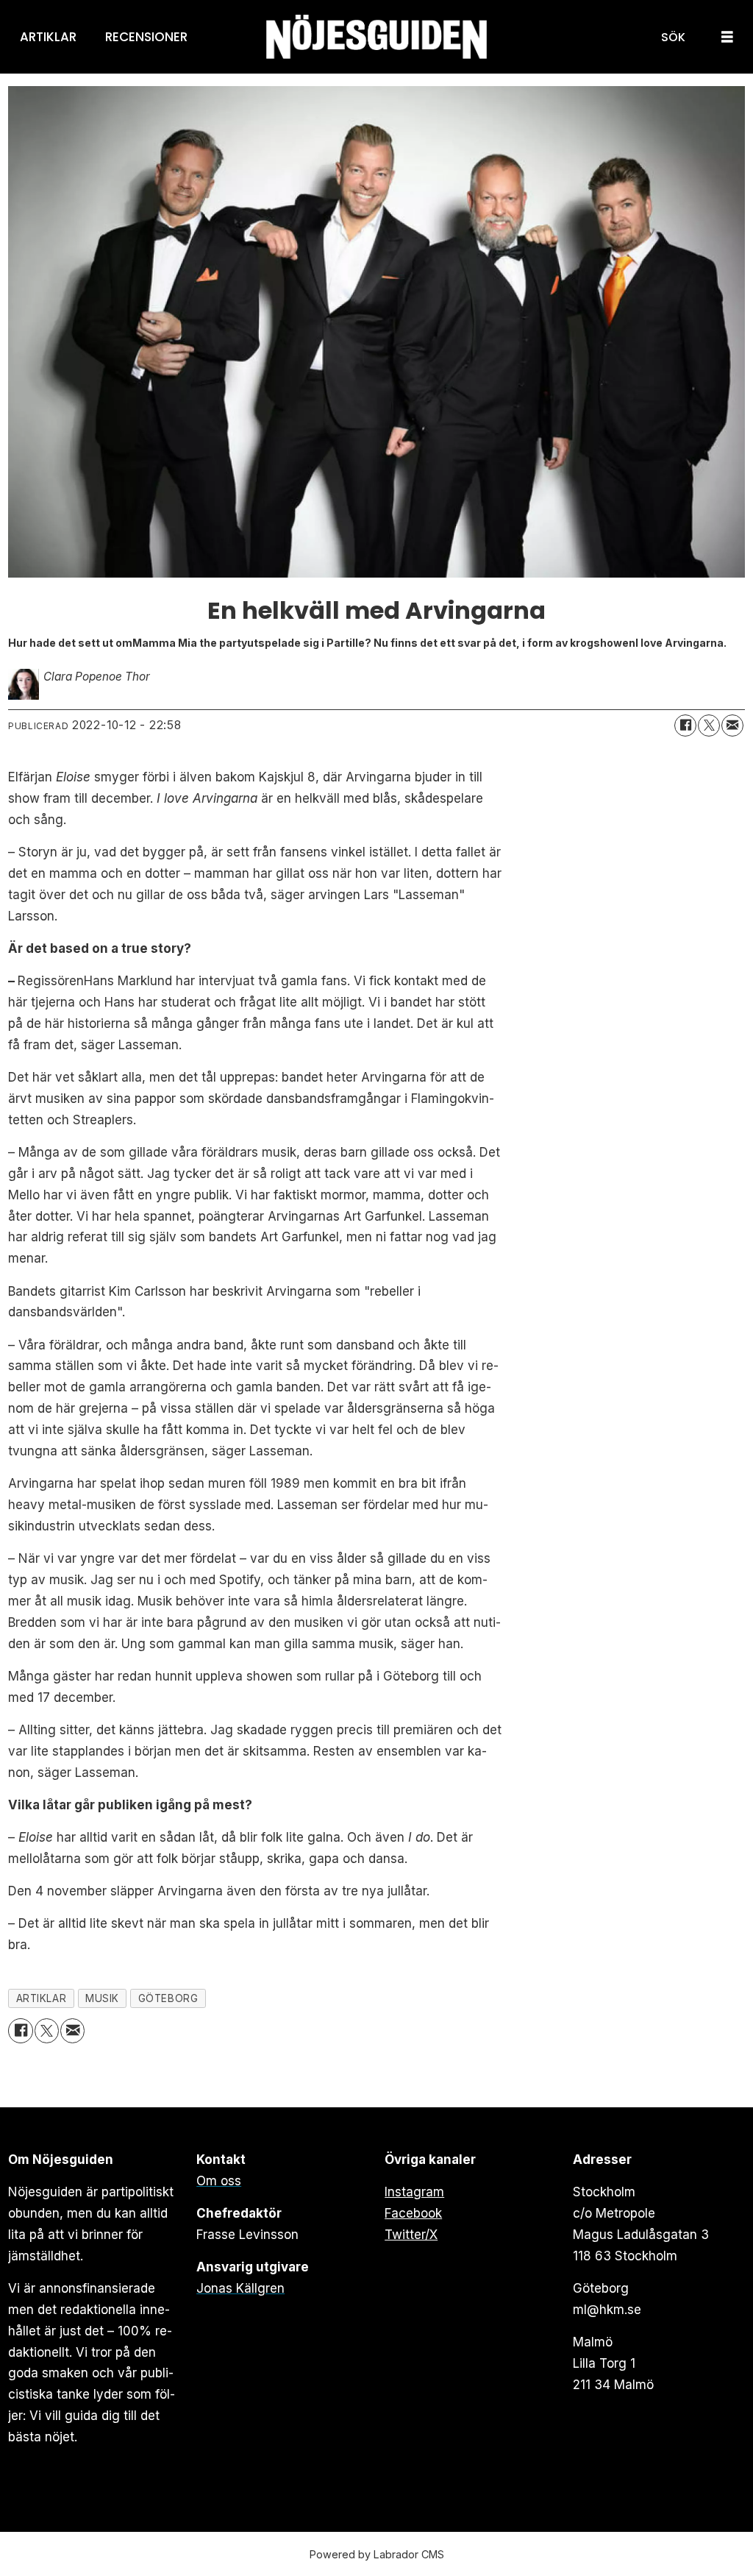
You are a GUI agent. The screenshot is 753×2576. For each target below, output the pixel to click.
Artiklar (48, 37)
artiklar (41, 1998)
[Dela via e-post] (732, 725)
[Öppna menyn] (727, 37)
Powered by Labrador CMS (377, 2554)
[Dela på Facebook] (685, 725)
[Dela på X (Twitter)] (709, 725)
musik (102, 1998)
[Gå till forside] (376, 37)
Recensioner (146, 37)
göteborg (168, 1998)
